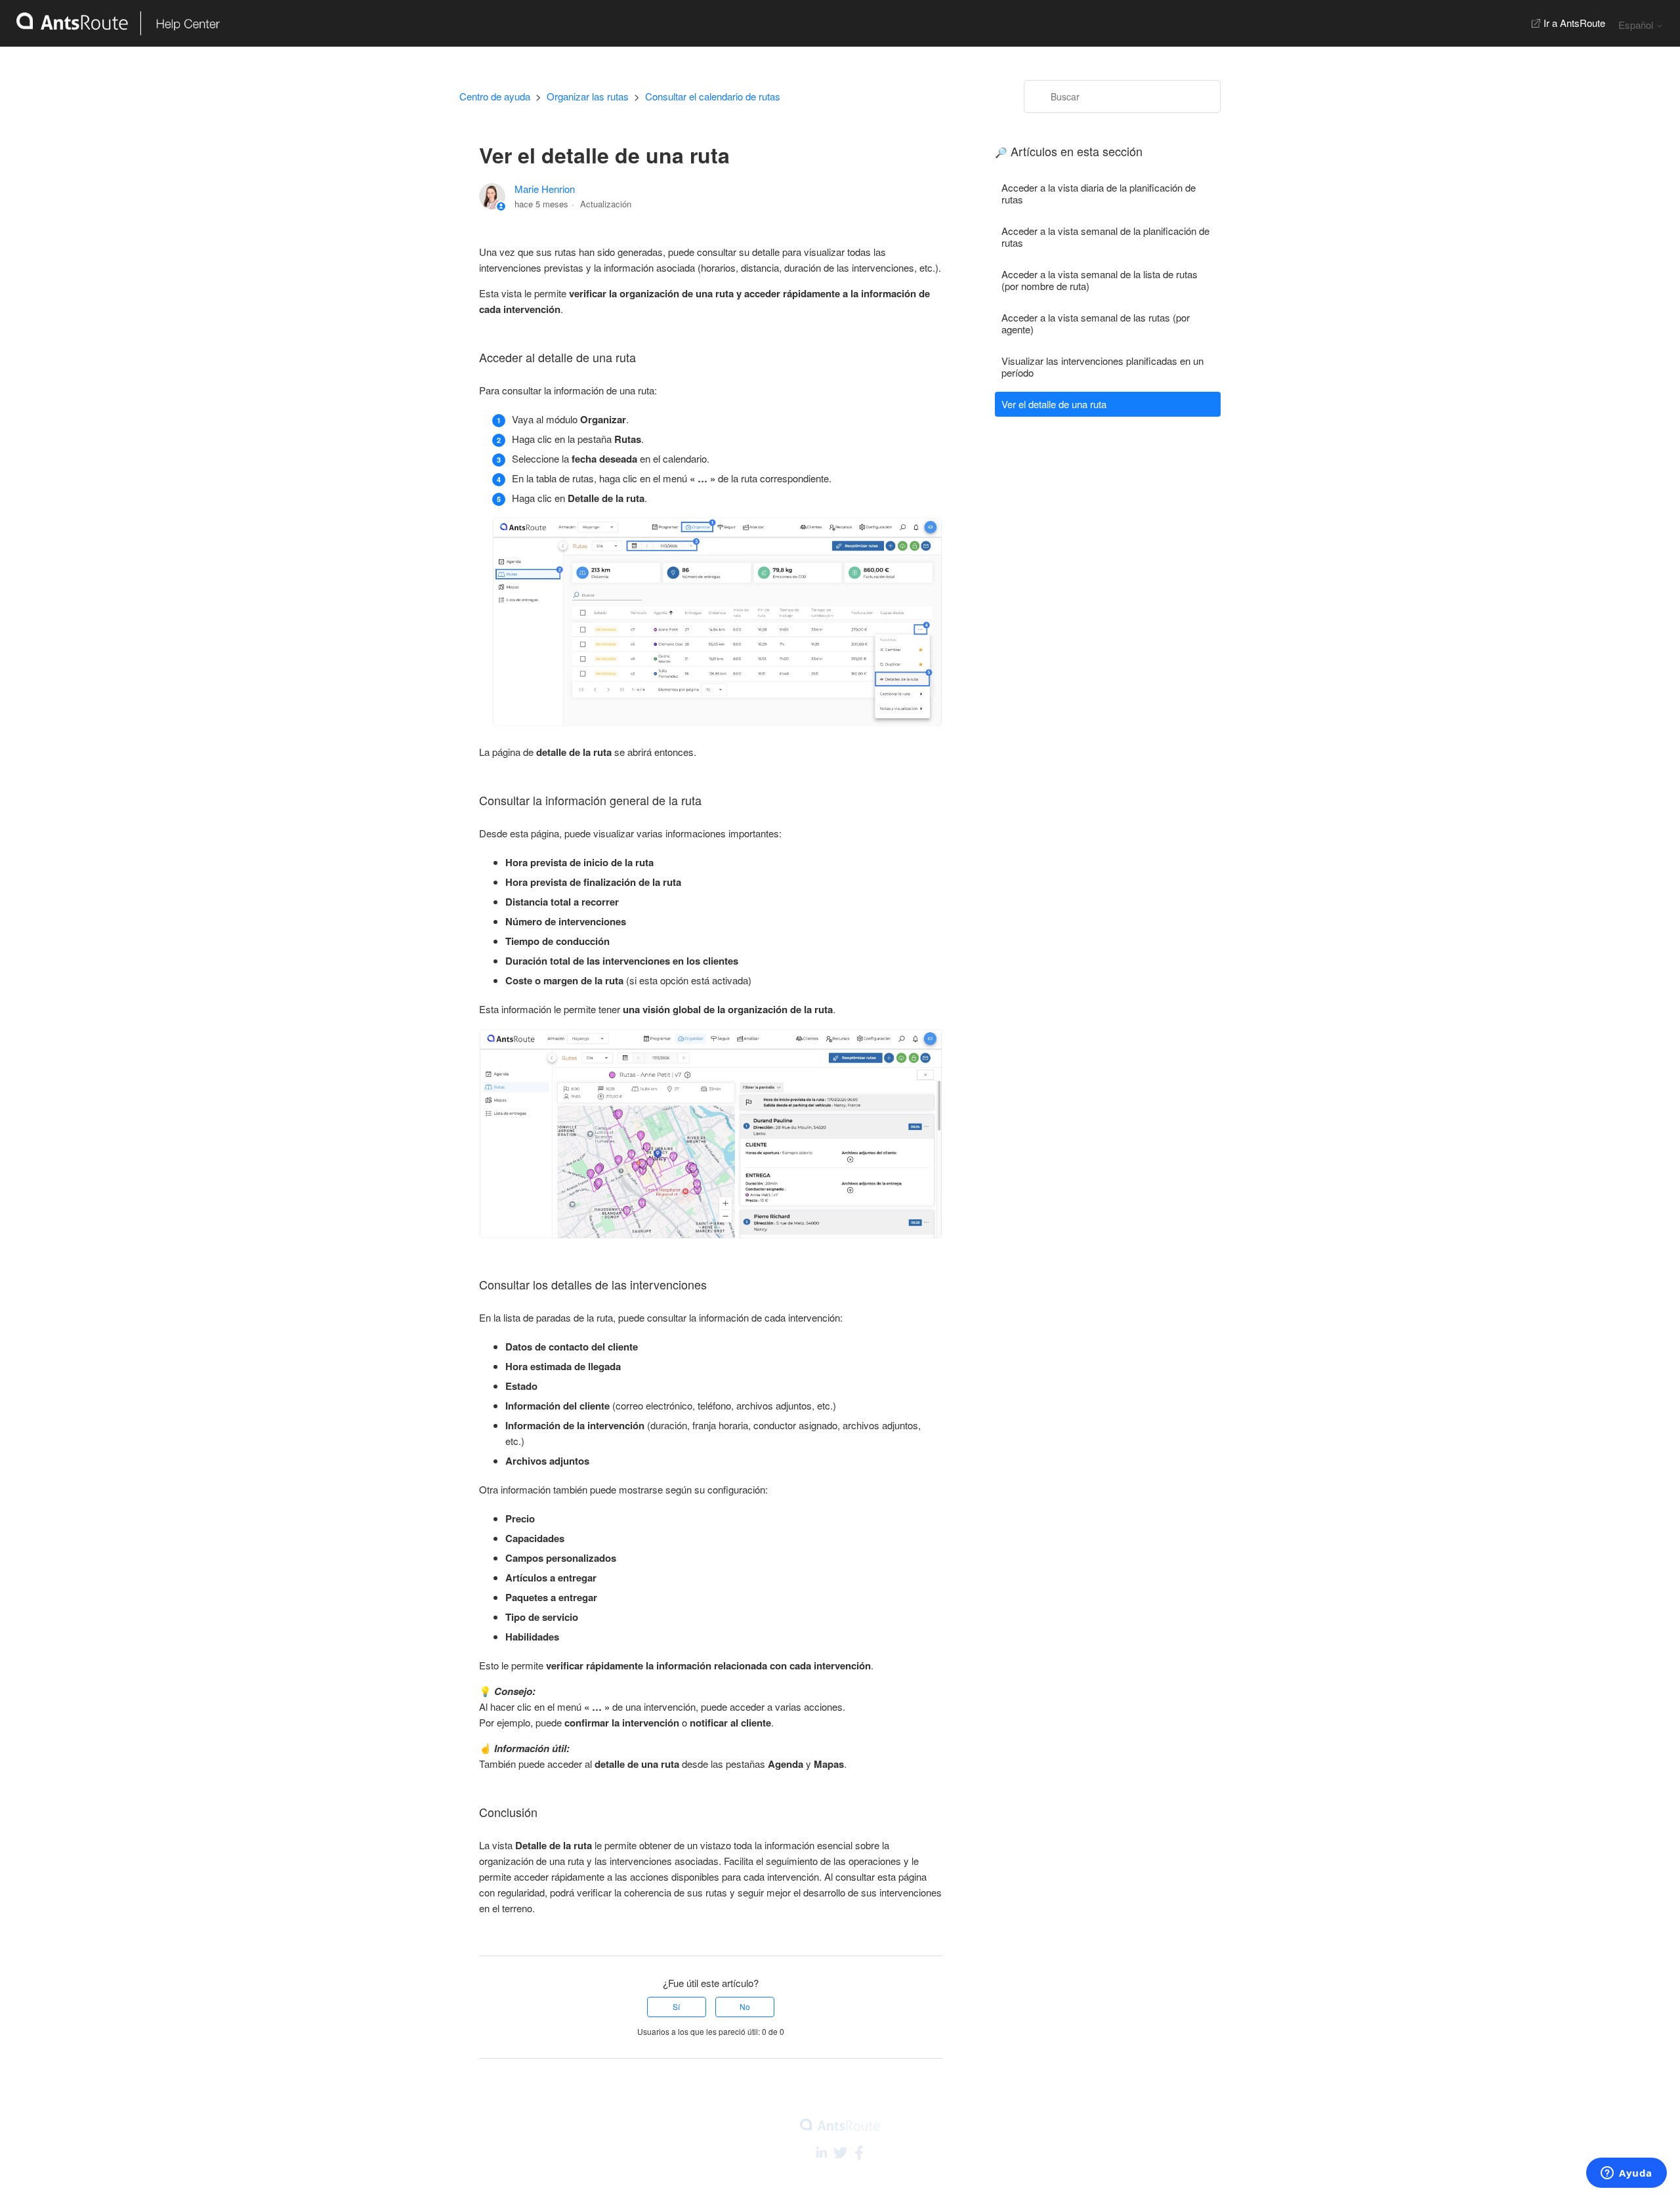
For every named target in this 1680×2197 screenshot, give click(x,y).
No (745, 2006)
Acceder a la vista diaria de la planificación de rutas (1099, 193)
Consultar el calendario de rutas (713, 96)
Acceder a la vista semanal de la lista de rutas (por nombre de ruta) (1100, 280)
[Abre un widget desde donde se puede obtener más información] (1627, 2174)
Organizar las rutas (588, 96)
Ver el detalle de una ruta (1054, 404)
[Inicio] (110, 23)
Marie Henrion (545, 189)
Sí (676, 2006)
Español (1637, 25)
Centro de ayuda (495, 96)
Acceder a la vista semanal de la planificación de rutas (1105, 237)
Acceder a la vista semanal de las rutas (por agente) (1096, 323)
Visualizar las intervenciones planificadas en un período (1102, 366)
